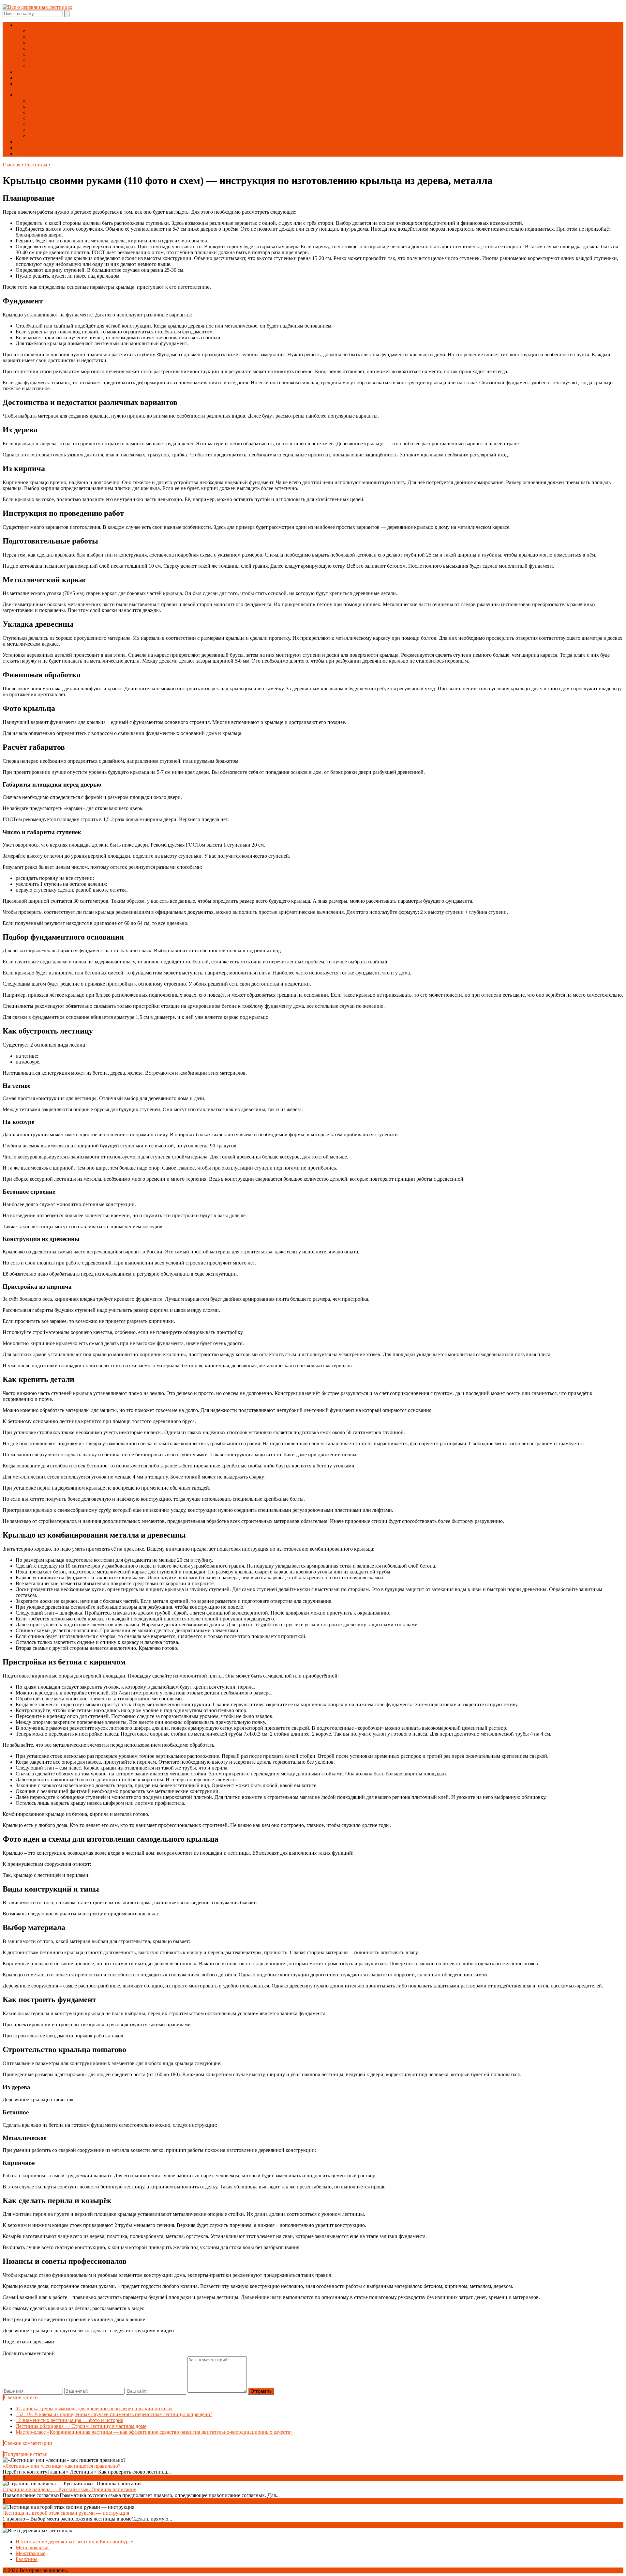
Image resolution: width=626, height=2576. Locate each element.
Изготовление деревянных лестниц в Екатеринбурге (74, 2542)
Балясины (40, 66)
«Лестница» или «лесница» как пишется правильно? (61, 2466)
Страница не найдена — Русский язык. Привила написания (69, 2489)
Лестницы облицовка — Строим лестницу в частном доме (81, 2426)
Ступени (25, 78)
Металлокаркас (46, 31)
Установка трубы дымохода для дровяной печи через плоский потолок (94, 2408)
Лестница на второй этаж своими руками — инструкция (66, 2513)
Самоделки (28, 72)
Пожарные (41, 43)
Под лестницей (46, 48)
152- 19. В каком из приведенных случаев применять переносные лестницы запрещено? (114, 2414)
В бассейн (40, 60)
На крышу (40, 54)
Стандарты (28, 84)
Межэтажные (44, 37)
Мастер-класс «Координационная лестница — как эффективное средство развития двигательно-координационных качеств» (154, 2432)
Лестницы (27, 25)
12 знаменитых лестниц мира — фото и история (69, 2420)
